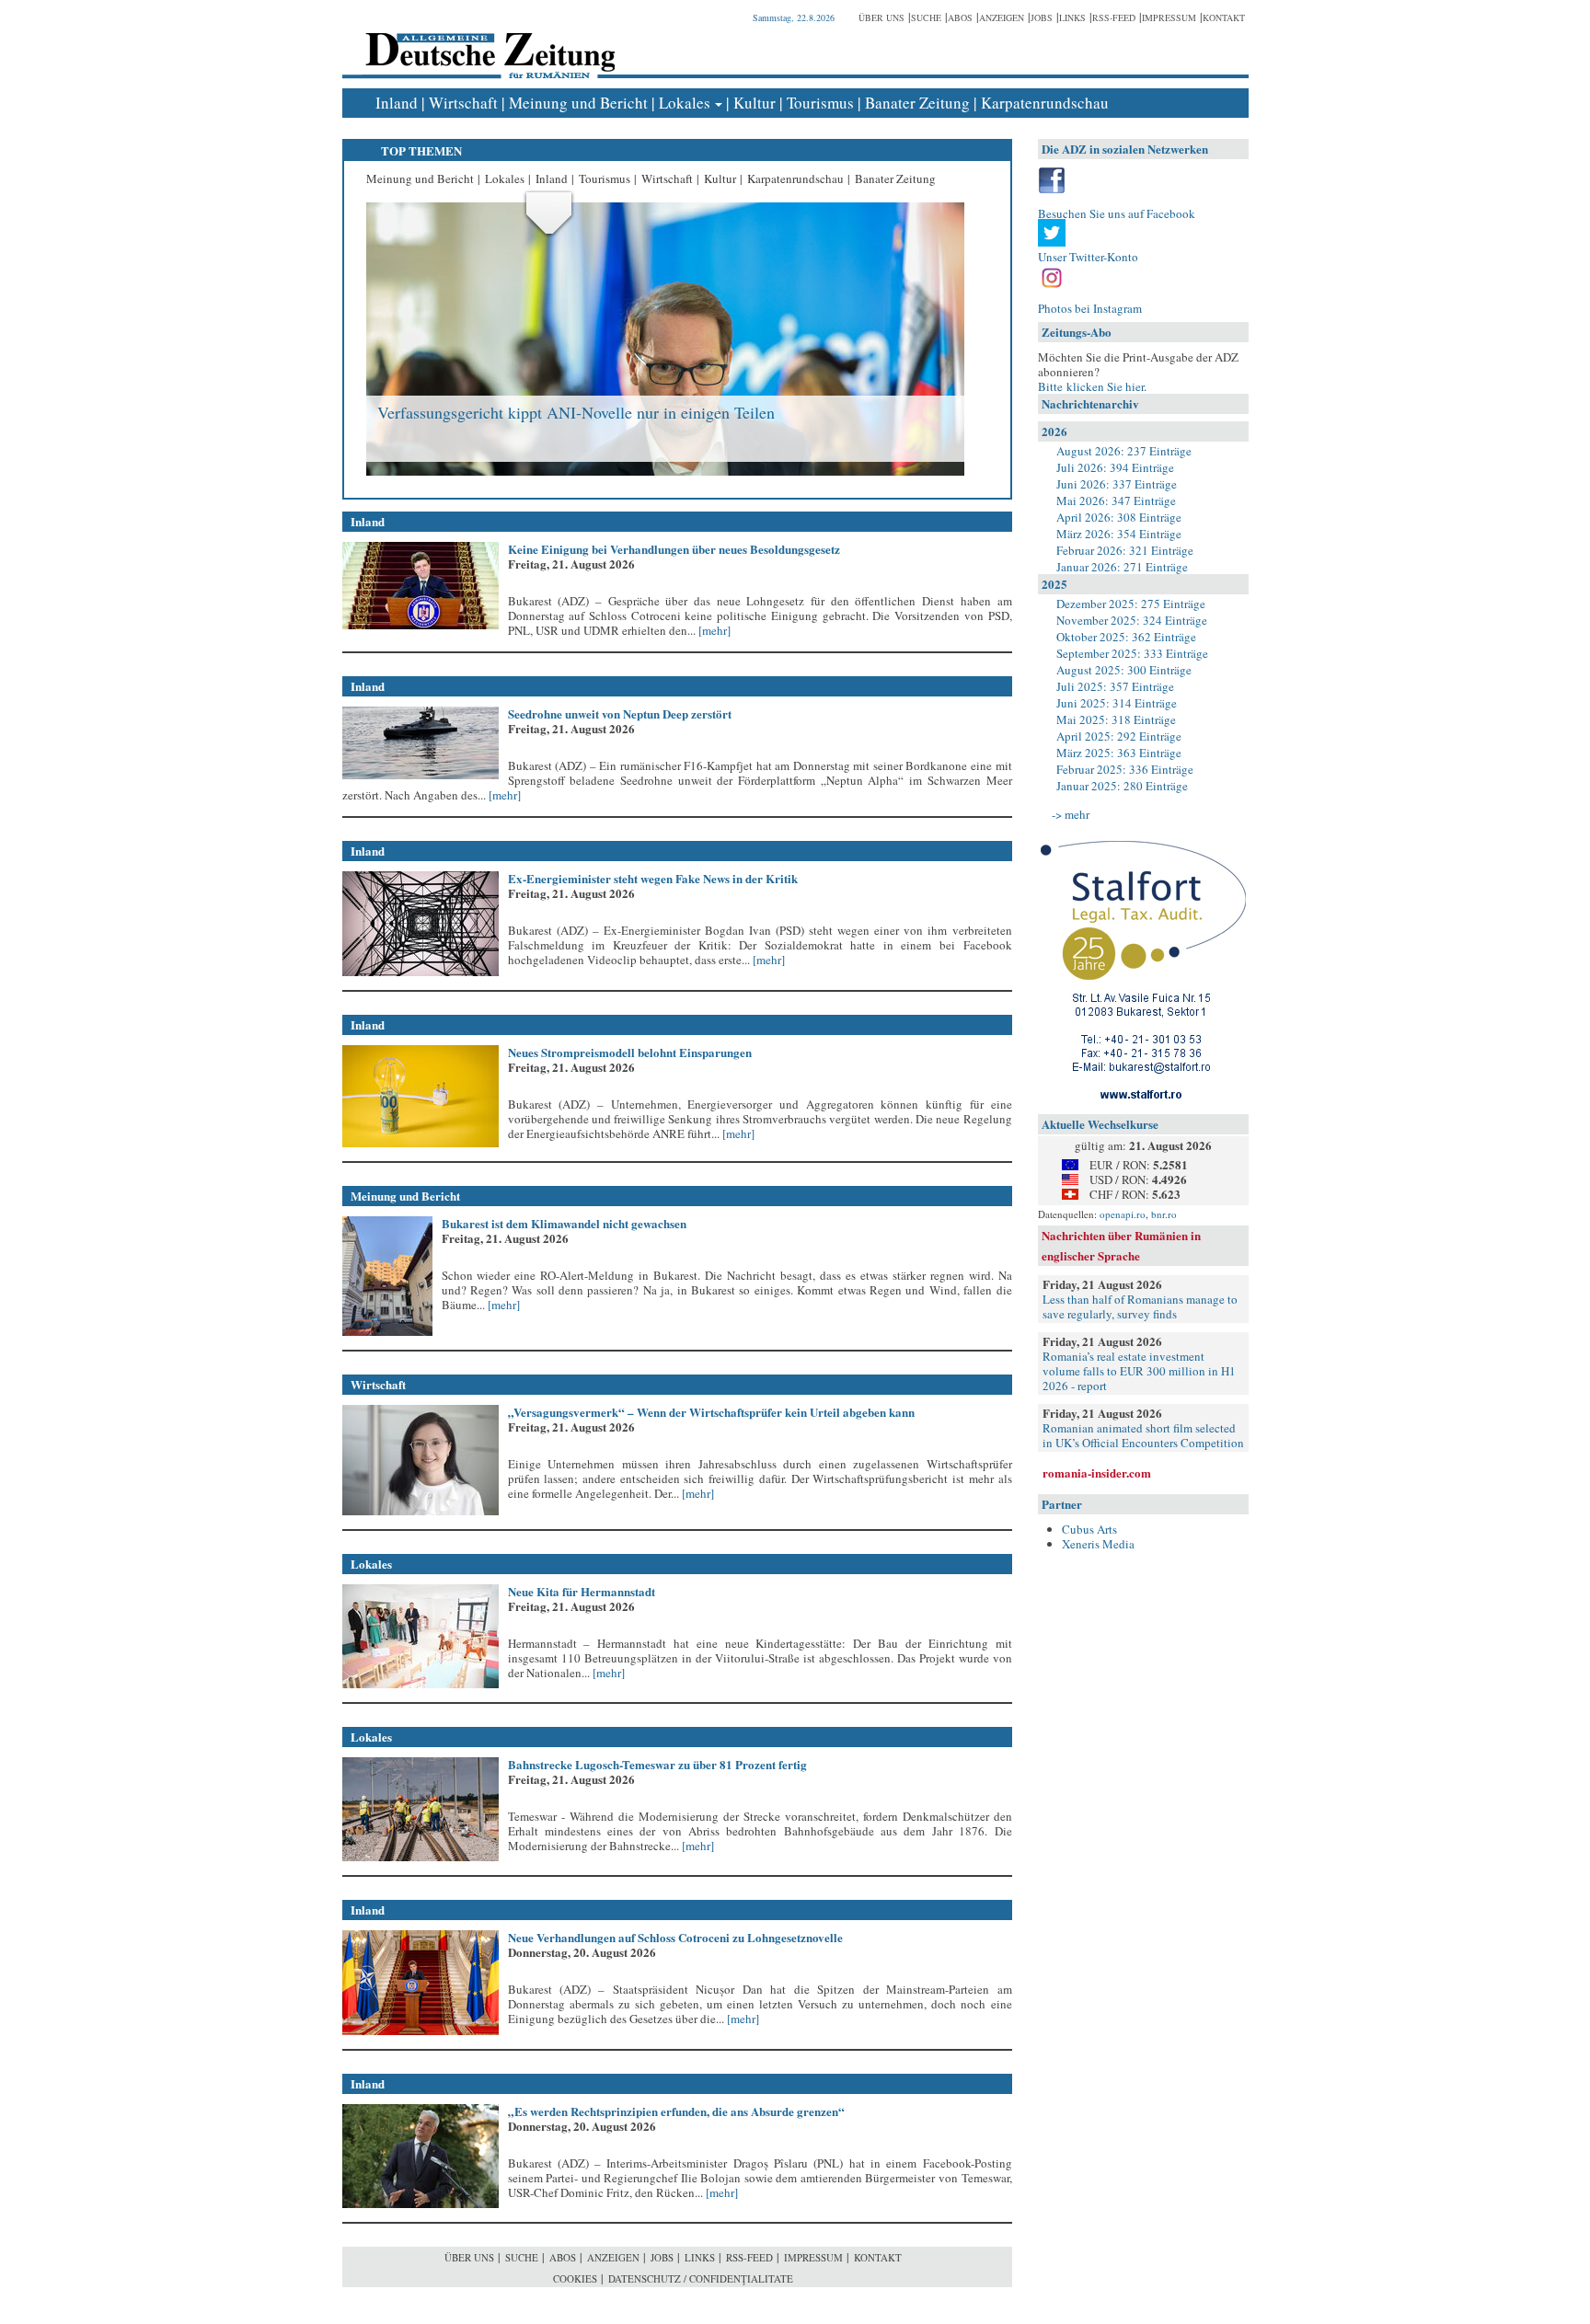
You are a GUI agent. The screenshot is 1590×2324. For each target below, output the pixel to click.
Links (1072, 17)
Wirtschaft (463, 103)
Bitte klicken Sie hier (1091, 386)
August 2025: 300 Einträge (1124, 670)
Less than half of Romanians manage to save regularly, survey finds (1140, 1306)
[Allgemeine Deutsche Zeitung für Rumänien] (487, 42)
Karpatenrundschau (1045, 103)
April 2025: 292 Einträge (1119, 736)
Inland (397, 103)
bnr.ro (1164, 1214)
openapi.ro (1123, 1214)
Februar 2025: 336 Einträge (1125, 769)
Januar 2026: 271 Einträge (1122, 567)
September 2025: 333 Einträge (1132, 653)
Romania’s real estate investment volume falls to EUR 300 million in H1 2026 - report (1139, 1371)
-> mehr (1071, 814)
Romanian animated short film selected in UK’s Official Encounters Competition (1143, 1435)
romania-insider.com (1097, 1473)
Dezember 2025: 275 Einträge (1131, 604)
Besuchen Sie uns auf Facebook (1117, 213)
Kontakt (1224, 17)
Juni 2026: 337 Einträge (1117, 484)
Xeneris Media (1098, 1544)
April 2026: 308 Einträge (1119, 517)
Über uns (881, 17)
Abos (960, 17)
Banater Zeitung (917, 103)
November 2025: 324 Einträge (1132, 620)
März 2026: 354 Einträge (1119, 534)
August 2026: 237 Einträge (1124, 451)
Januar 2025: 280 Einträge (1122, 786)
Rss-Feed (1114, 17)
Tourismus (820, 103)
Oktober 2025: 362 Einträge (1126, 637)
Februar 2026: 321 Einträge (1125, 550)
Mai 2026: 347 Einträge (1116, 500)
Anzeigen (1002, 17)
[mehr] (713, 630)
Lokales (685, 103)
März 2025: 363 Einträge (1119, 753)
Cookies (575, 2278)
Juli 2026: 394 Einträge (1115, 467)
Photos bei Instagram (1090, 308)
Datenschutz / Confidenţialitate (701, 2278)
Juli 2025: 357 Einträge (1115, 686)
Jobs (1042, 17)
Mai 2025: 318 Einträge (1116, 719)
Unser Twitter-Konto (1088, 257)
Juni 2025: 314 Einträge (1117, 703)
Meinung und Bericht (578, 103)
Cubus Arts (1089, 1529)
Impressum (1169, 17)
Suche (926, 17)
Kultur (755, 103)
